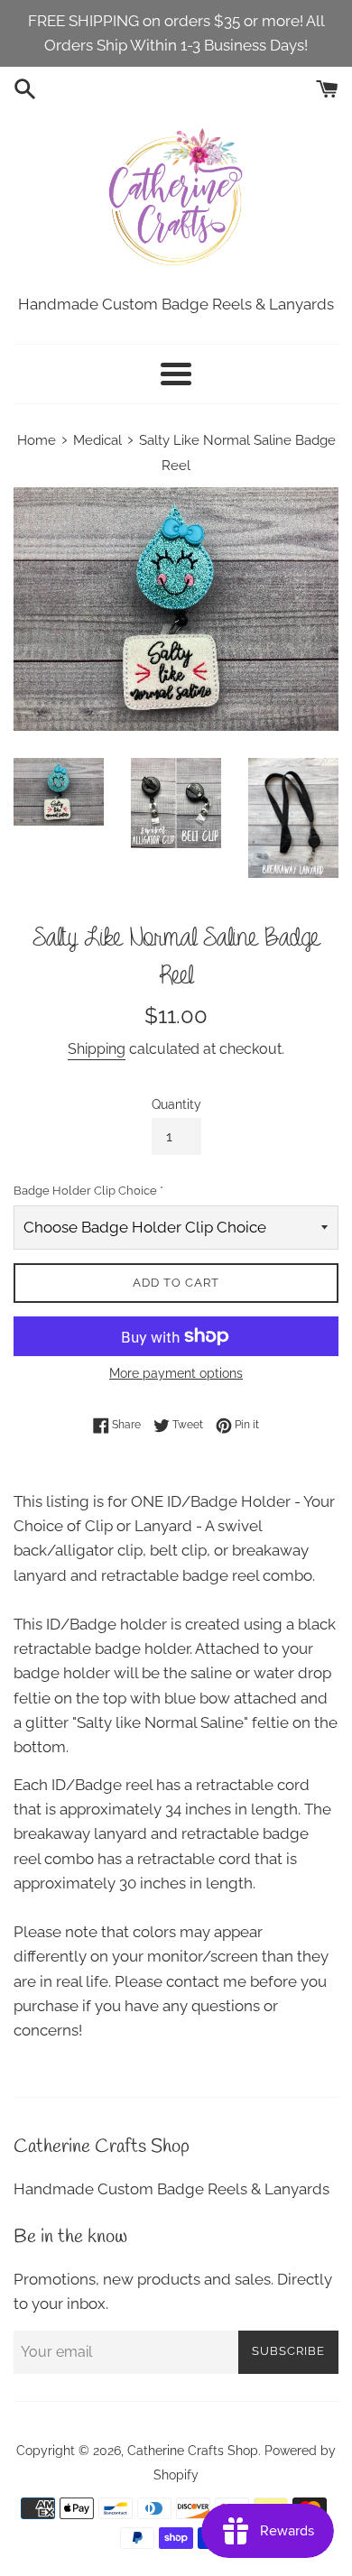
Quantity (176, 1104)
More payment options (176, 1373)
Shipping (97, 1049)
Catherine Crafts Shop (193, 2451)
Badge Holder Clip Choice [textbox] (88, 1191)
